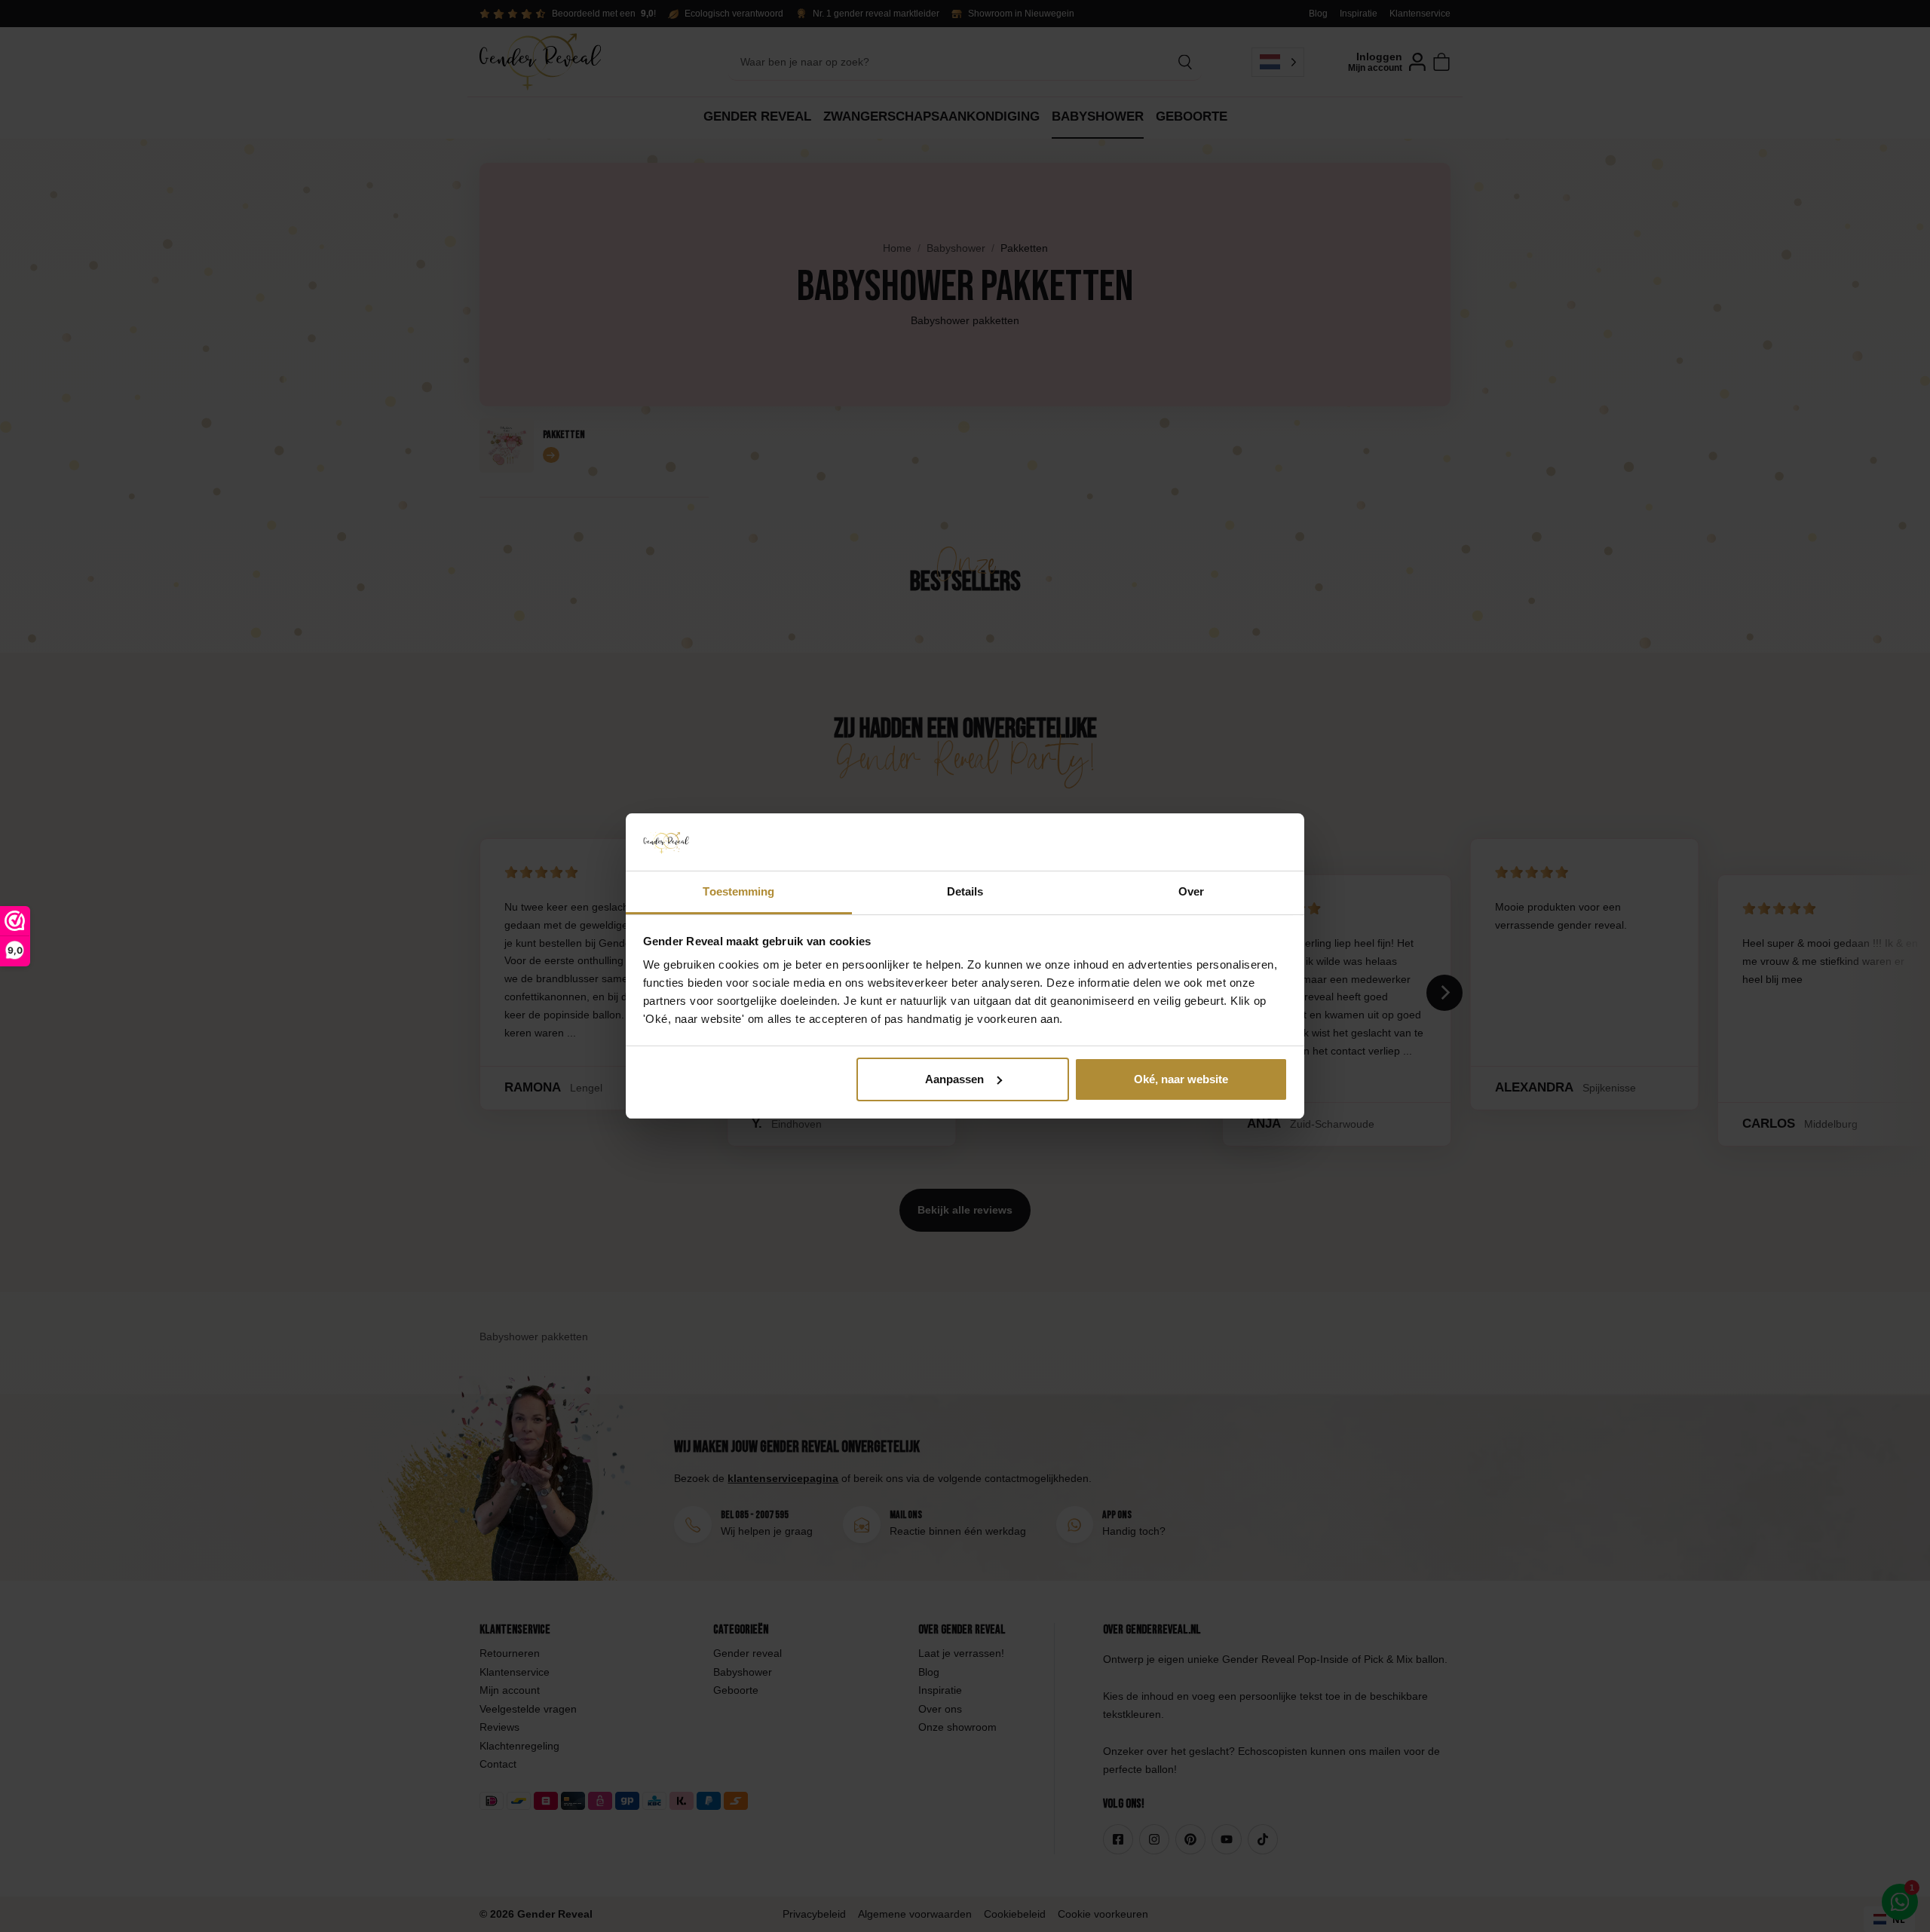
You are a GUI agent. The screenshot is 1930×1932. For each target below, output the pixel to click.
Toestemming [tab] (738, 891)
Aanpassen (954, 1079)
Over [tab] (1191, 891)
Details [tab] (965, 891)
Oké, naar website (1181, 1079)
